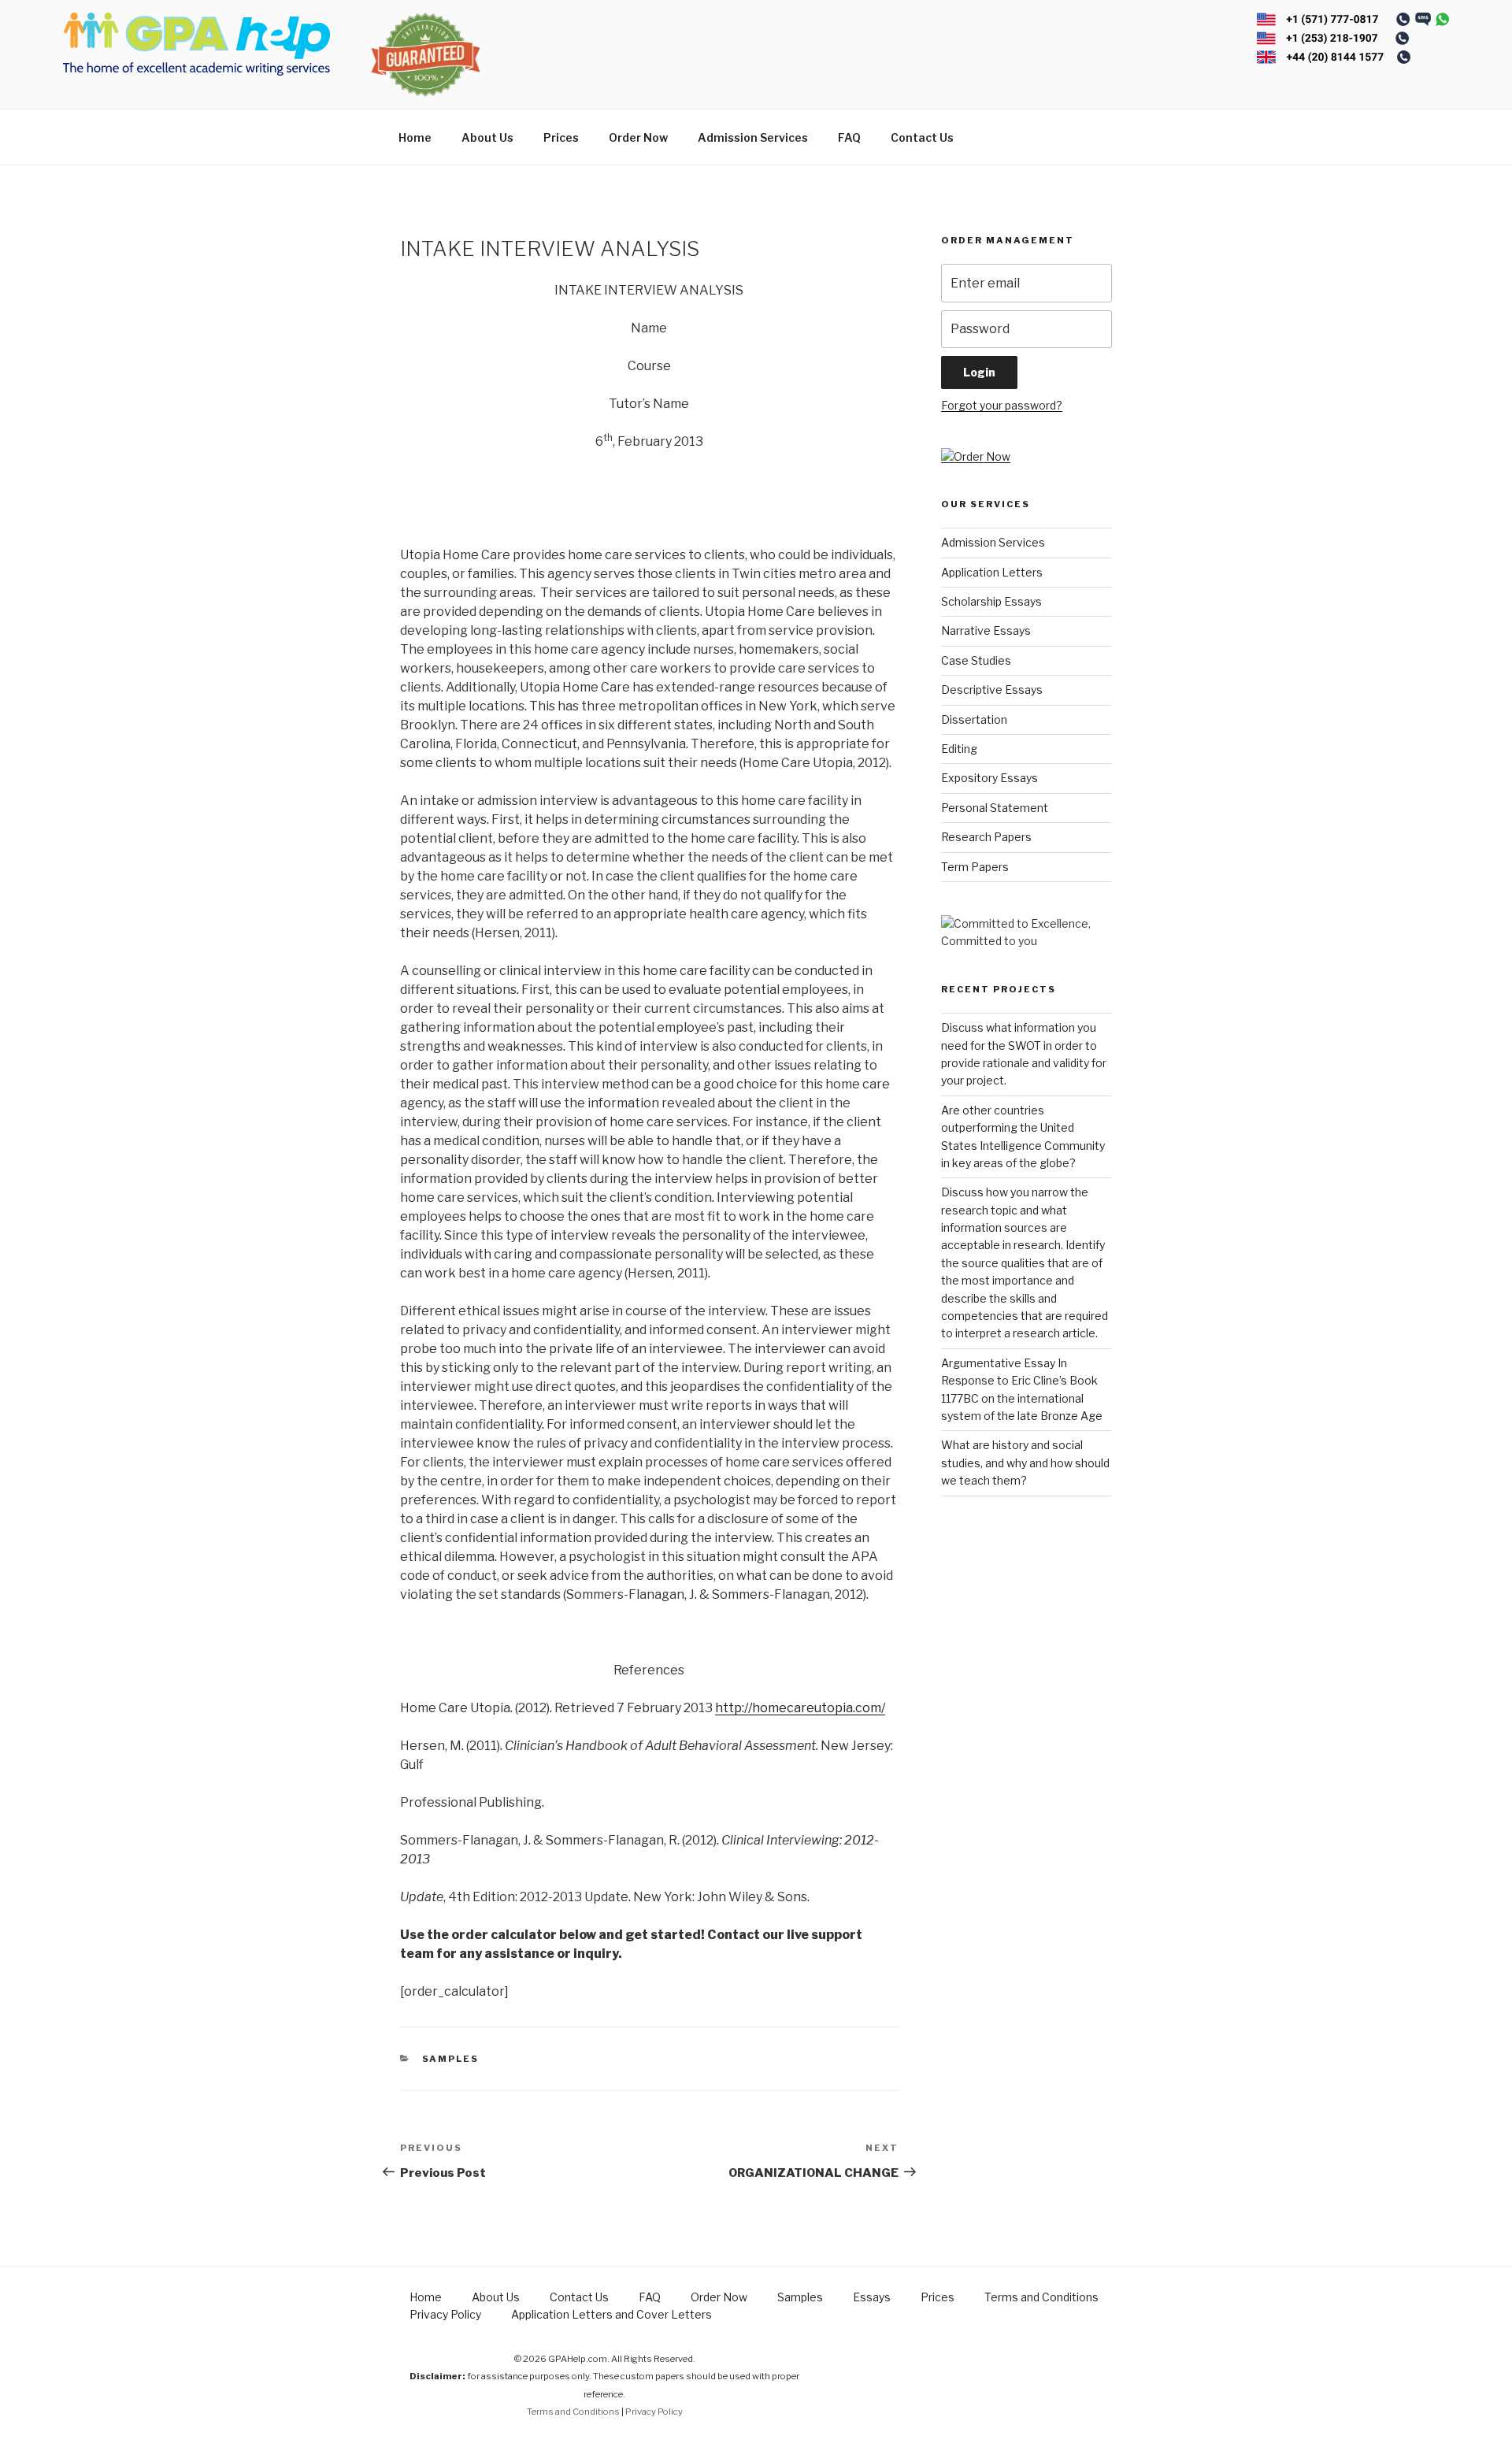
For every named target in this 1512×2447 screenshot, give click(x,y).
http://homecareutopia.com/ (800, 1708)
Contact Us (922, 137)
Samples (451, 2059)
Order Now (638, 137)
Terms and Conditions (1041, 2297)
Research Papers (986, 837)
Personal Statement (995, 808)
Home (415, 137)
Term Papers (975, 867)
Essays (872, 2297)
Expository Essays (989, 778)
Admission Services (753, 137)
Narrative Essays (986, 630)
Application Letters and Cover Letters (611, 2314)
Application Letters (992, 572)
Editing (959, 749)
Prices (561, 137)
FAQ (849, 137)
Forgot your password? (1002, 405)
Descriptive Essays (992, 690)
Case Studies (976, 660)
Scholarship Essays (991, 601)
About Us (487, 137)
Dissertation (974, 719)
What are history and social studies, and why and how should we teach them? (1025, 1463)
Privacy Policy (445, 2314)
